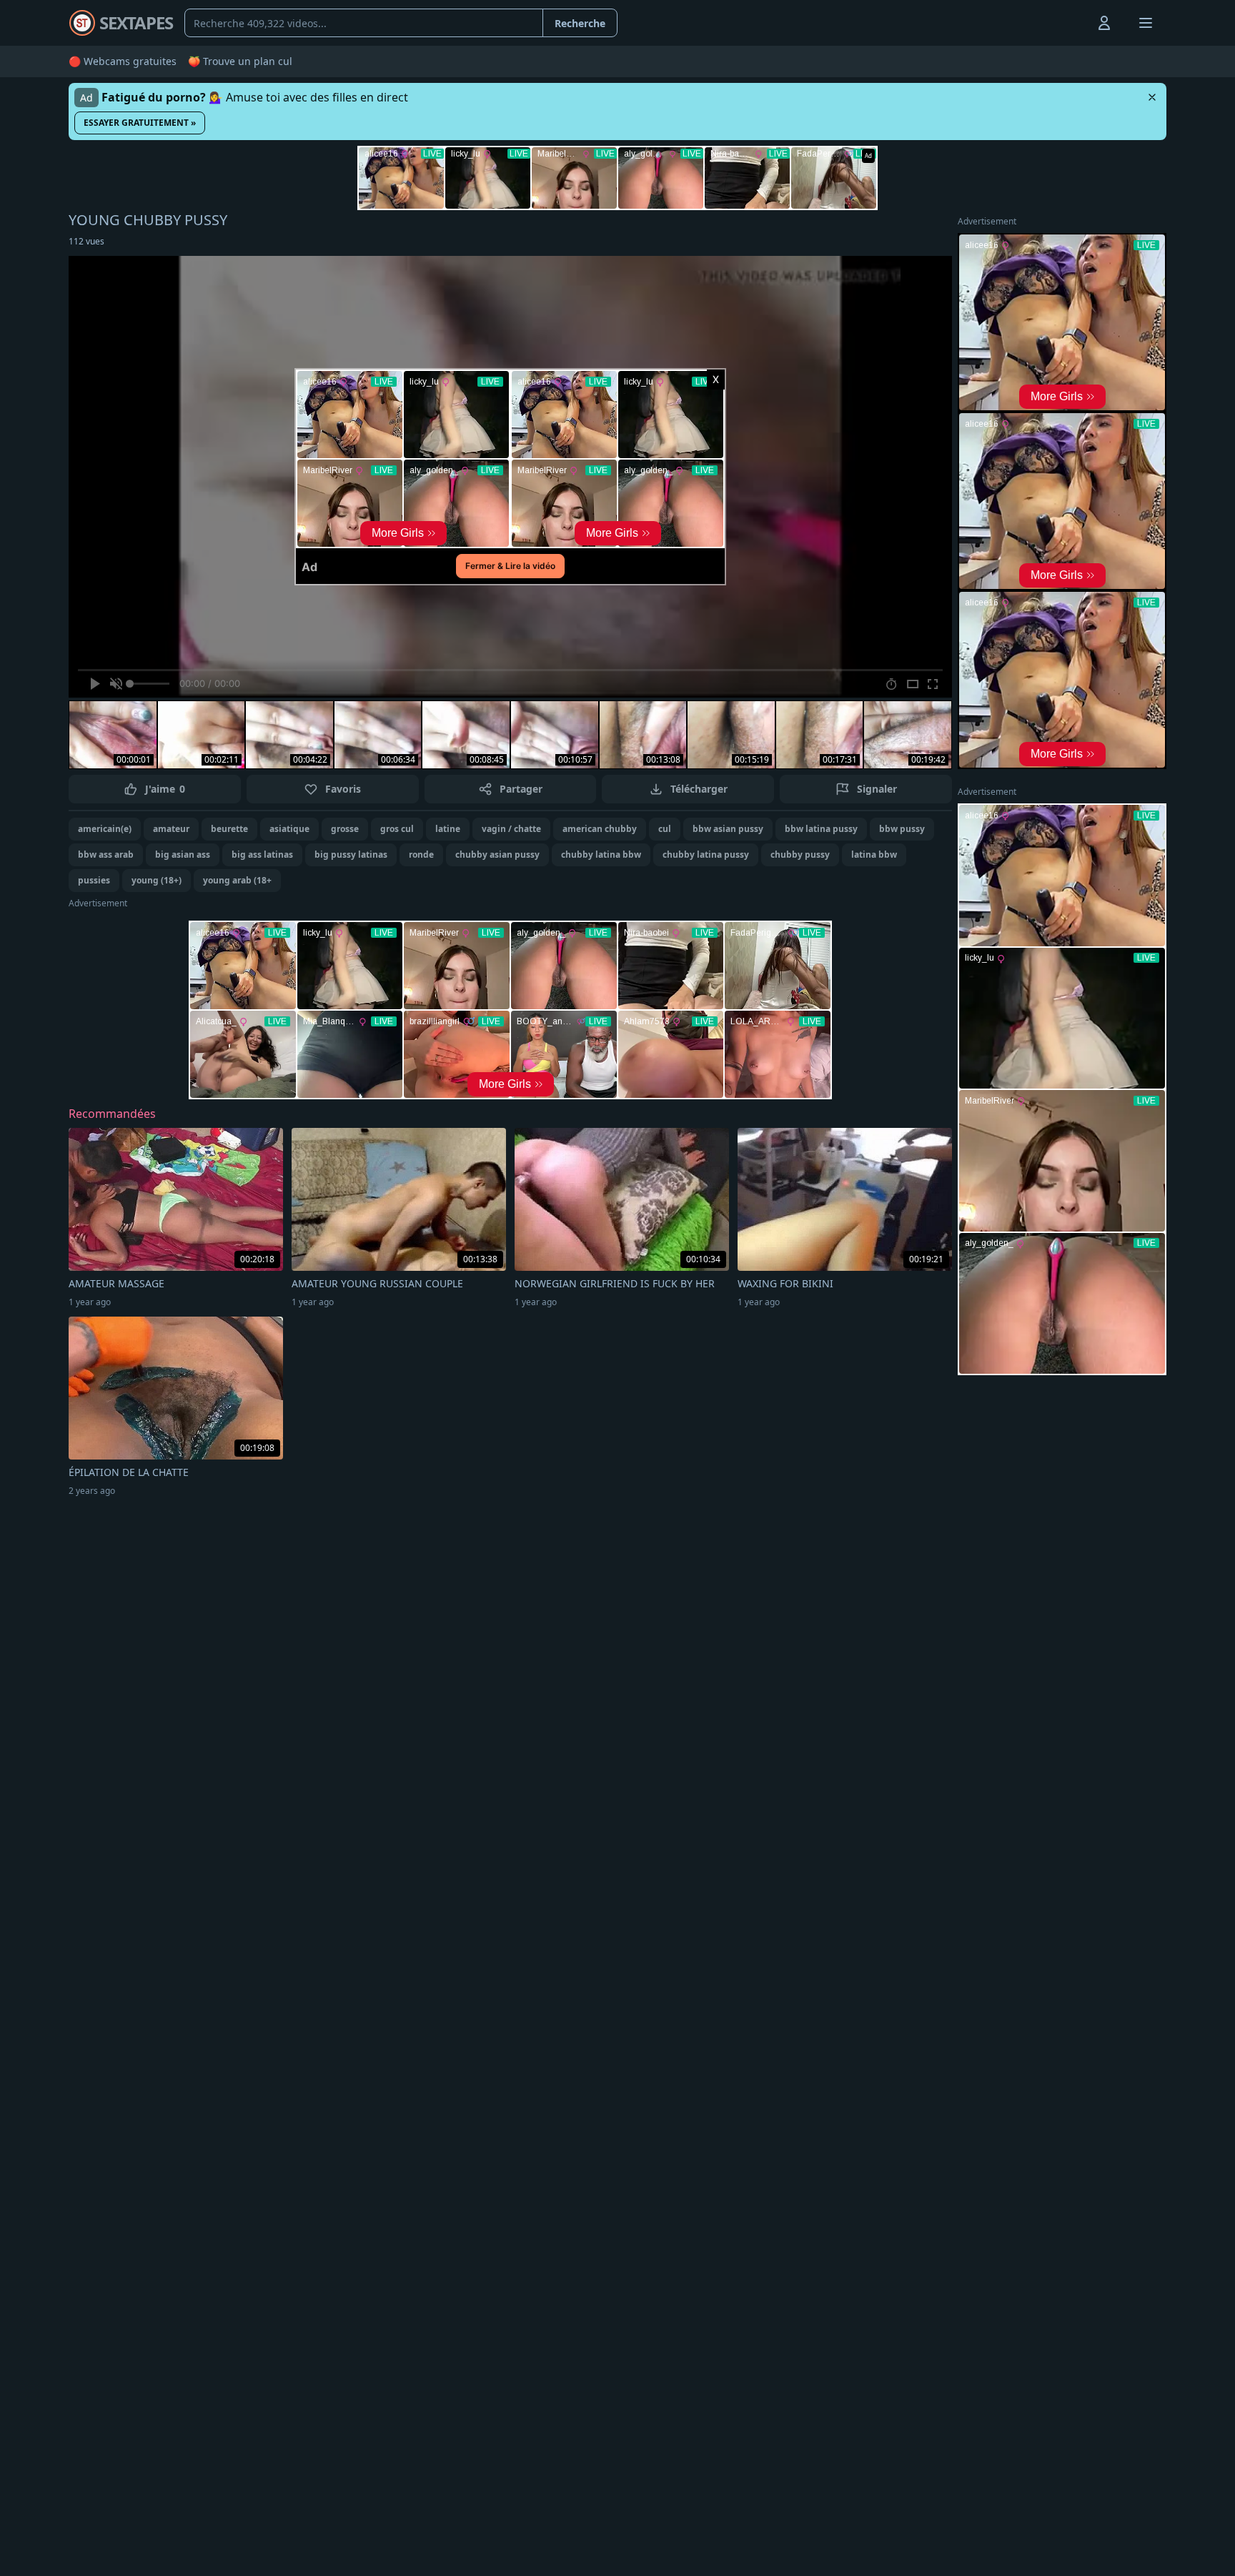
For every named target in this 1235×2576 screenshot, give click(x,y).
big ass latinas (262, 854)
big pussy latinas (351, 854)
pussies (94, 880)
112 (86, 241)
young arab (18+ (237, 880)
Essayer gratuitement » (140, 123)
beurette (229, 829)
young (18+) (157, 880)
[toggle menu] (1071, 23)
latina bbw (874, 854)
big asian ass (183, 854)
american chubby (600, 829)
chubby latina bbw (601, 854)
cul (665, 829)
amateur (171, 829)
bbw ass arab (106, 854)
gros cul (397, 829)
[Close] (1152, 97)
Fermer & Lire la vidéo (510, 566)
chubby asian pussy (497, 854)
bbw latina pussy (821, 829)
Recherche (580, 23)
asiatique (289, 829)
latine (448, 829)
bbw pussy (902, 829)
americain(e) (105, 829)
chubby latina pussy (706, 854)
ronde (421, 854)
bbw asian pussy (728, 829)
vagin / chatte (511, 829)
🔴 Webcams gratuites (123, 61)
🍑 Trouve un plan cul (240, 61)
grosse (345, 829)
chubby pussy (800, 854)
